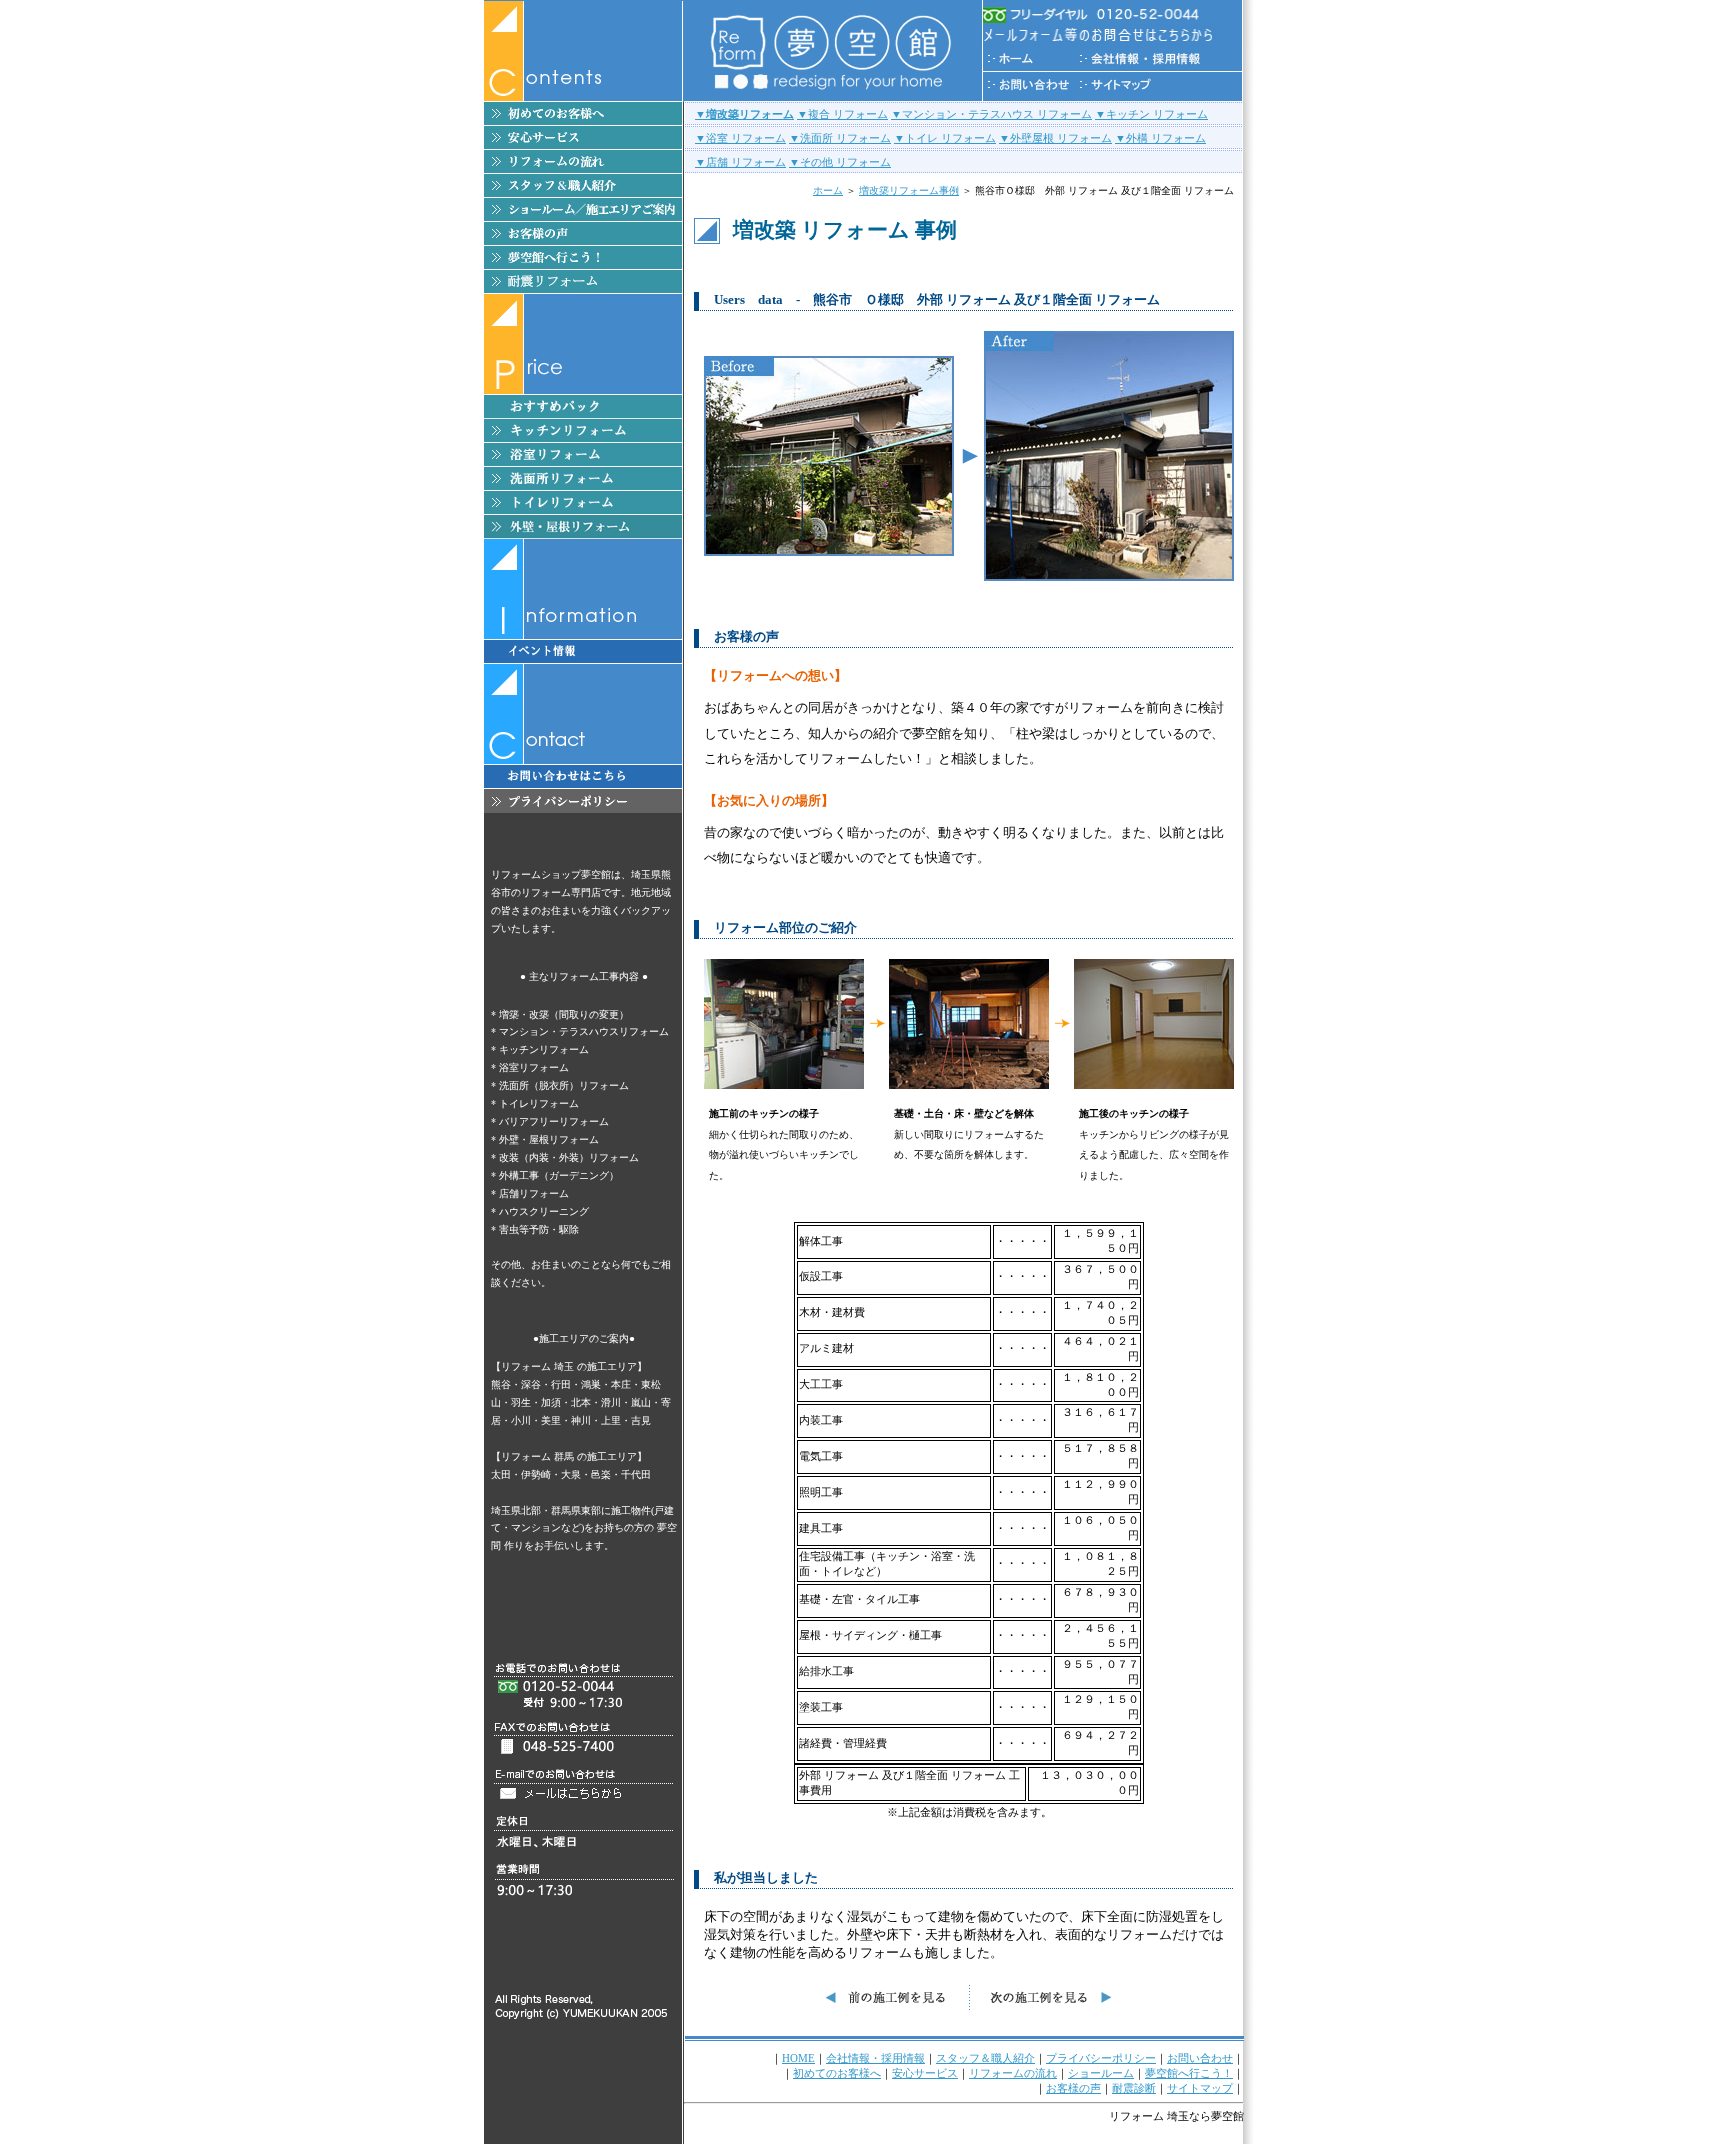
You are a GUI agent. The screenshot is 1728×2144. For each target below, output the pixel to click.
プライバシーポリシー (1101, 2058)
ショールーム (1101, 2073)
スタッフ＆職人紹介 (985, 2058)
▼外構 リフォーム (1160, 138)
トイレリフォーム (539, 1103)
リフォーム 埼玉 (1149, 2116)
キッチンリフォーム (544, 1049)
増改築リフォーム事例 (909, 190)
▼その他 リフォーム (840, 162)
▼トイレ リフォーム (945, 138)
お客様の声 (1073, 2088)
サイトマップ (1200, 2088)
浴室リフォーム (534, 1067)
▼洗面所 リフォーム (840, 138)
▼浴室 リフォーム (740, 138)
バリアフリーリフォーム (554, 1121)
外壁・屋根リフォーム (549, 1139)
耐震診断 (1134, 2088)
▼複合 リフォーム (842, 114)
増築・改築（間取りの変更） (564, 1014)
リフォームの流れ (1013, 2073)
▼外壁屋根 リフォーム (1055, 138)
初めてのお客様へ (837, 2073)
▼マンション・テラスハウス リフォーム (991, 114)
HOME (798, 2058)
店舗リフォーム (534, 1193)
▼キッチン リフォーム (1151, 114)
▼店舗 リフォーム (740, 162)
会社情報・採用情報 (875, 2058)
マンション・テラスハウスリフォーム (584, 1031)
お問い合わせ (1200, 2058)
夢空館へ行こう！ (1189, 2073)
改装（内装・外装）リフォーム (569, 1157)
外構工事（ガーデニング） (559, 1175)
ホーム (828, 190)
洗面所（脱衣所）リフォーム (564, 1085)
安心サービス (925, 2073)
